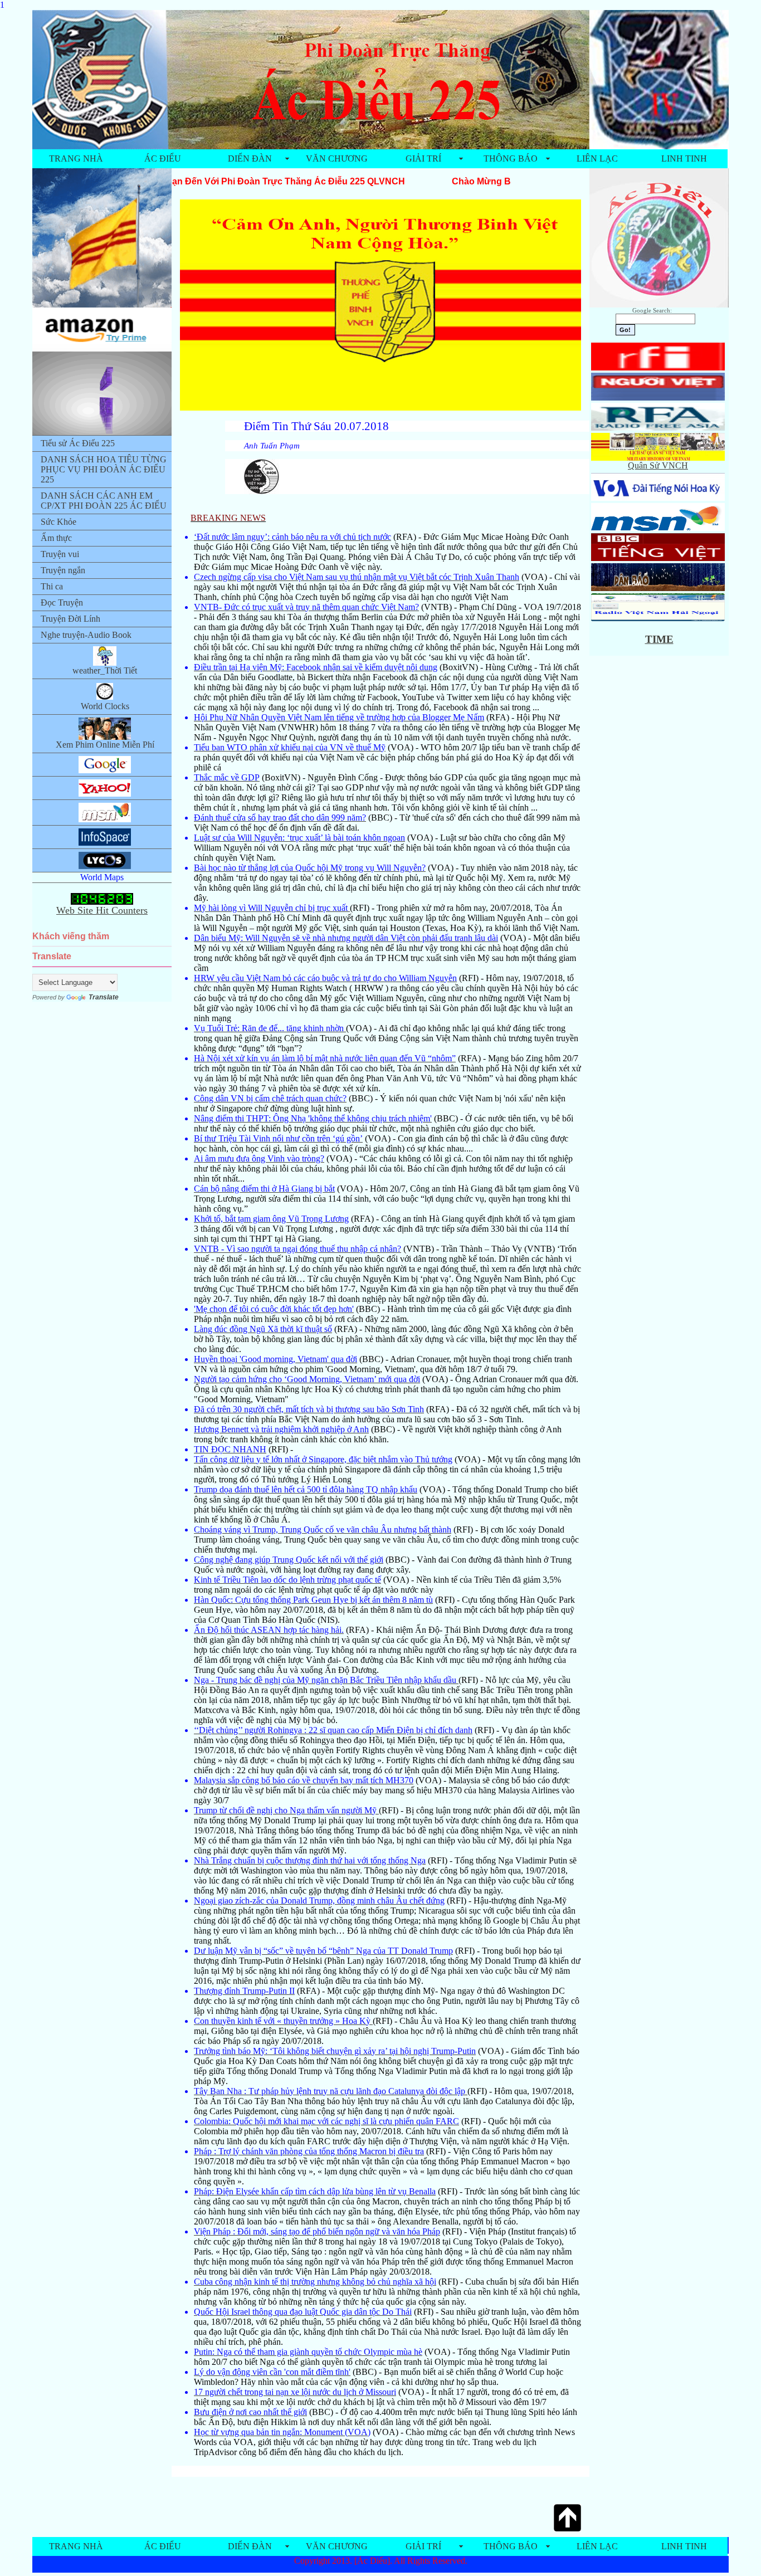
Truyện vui (60, 554)
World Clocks (105, 706)
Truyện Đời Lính (70, 619)
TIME (659, 639)
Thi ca (52, 586)
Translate (104, 997)
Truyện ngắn (63, 570)
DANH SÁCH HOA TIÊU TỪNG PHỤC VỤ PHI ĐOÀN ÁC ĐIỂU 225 (104, 469)
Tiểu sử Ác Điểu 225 (78, 443)
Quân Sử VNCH (658, 465)
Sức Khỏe (58, 522)
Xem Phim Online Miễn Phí (105, 745)
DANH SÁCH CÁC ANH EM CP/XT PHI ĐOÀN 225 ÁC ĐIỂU (104, 501)
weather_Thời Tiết (105, 670)
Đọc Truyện (62, 602)
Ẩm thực (56, 538)
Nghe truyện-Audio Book (86, 635)
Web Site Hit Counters (102, 910)
